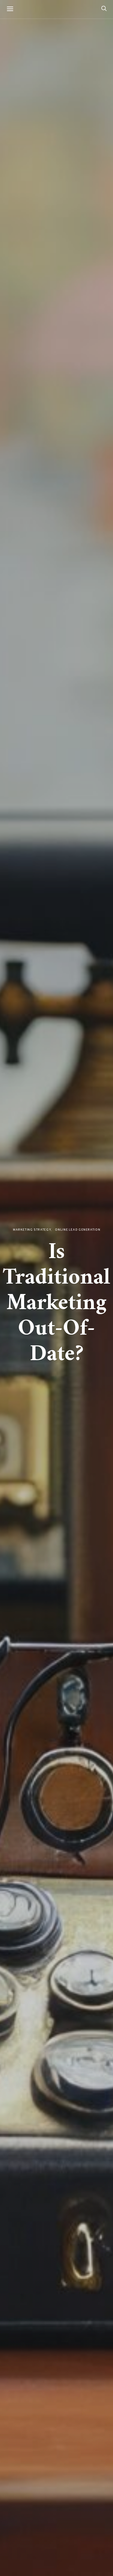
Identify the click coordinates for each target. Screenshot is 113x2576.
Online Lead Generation (78, 1230)
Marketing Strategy (32, 1230)
